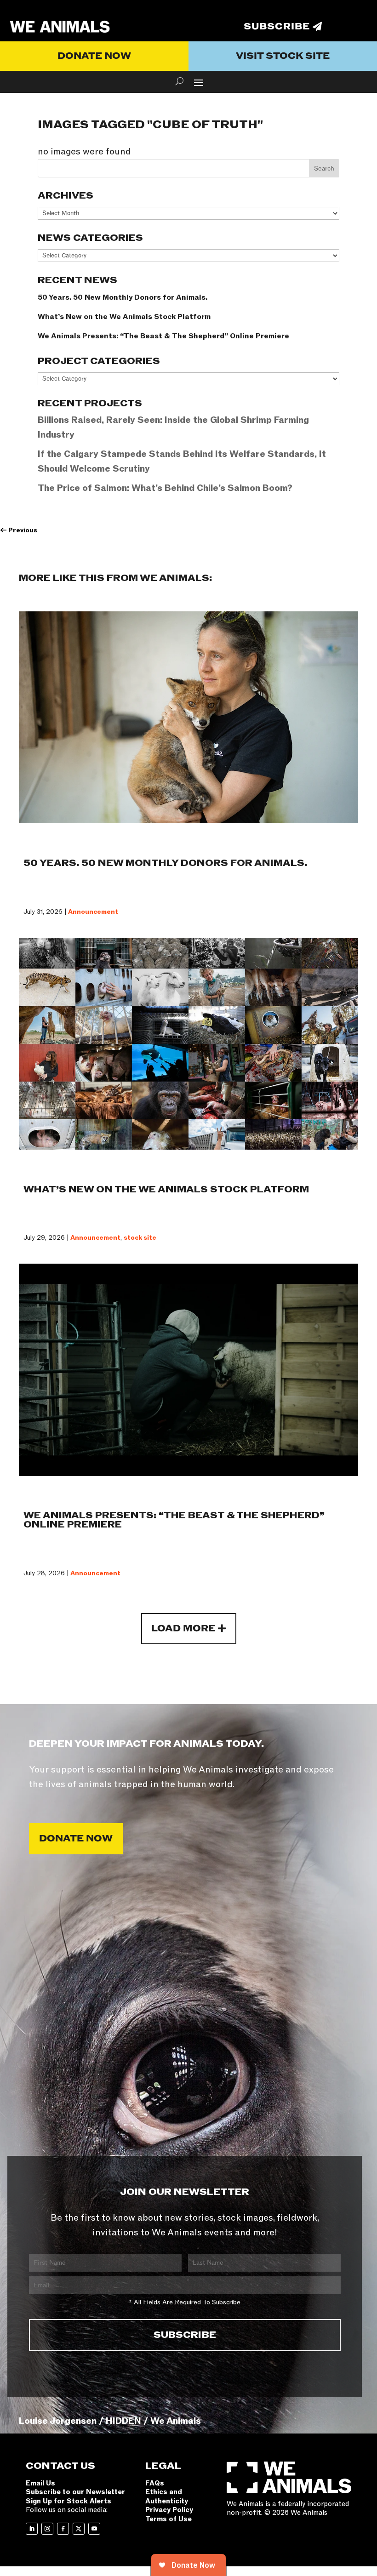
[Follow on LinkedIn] (32, 2529)
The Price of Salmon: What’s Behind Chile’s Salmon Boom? (165, 488)
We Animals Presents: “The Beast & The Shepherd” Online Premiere (163, 336)
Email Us (40, 2483)
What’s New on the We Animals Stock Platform (124, 317)
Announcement (93, 912)
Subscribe (277, 27)
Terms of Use (169, 2519)
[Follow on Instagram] (47, 2529)
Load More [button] (183, 1629)
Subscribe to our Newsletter (75, 2492)
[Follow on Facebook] (63, 2529)
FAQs (155, 2483)
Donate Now (94, 56)
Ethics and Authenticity (167, 2496)
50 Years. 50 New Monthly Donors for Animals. (123, 297)
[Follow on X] (79, 2529)
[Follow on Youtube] (94, 2529)
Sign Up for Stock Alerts (69, 2501)
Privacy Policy (169, 2510)
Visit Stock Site (283, 56)
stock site (140, 1238)
